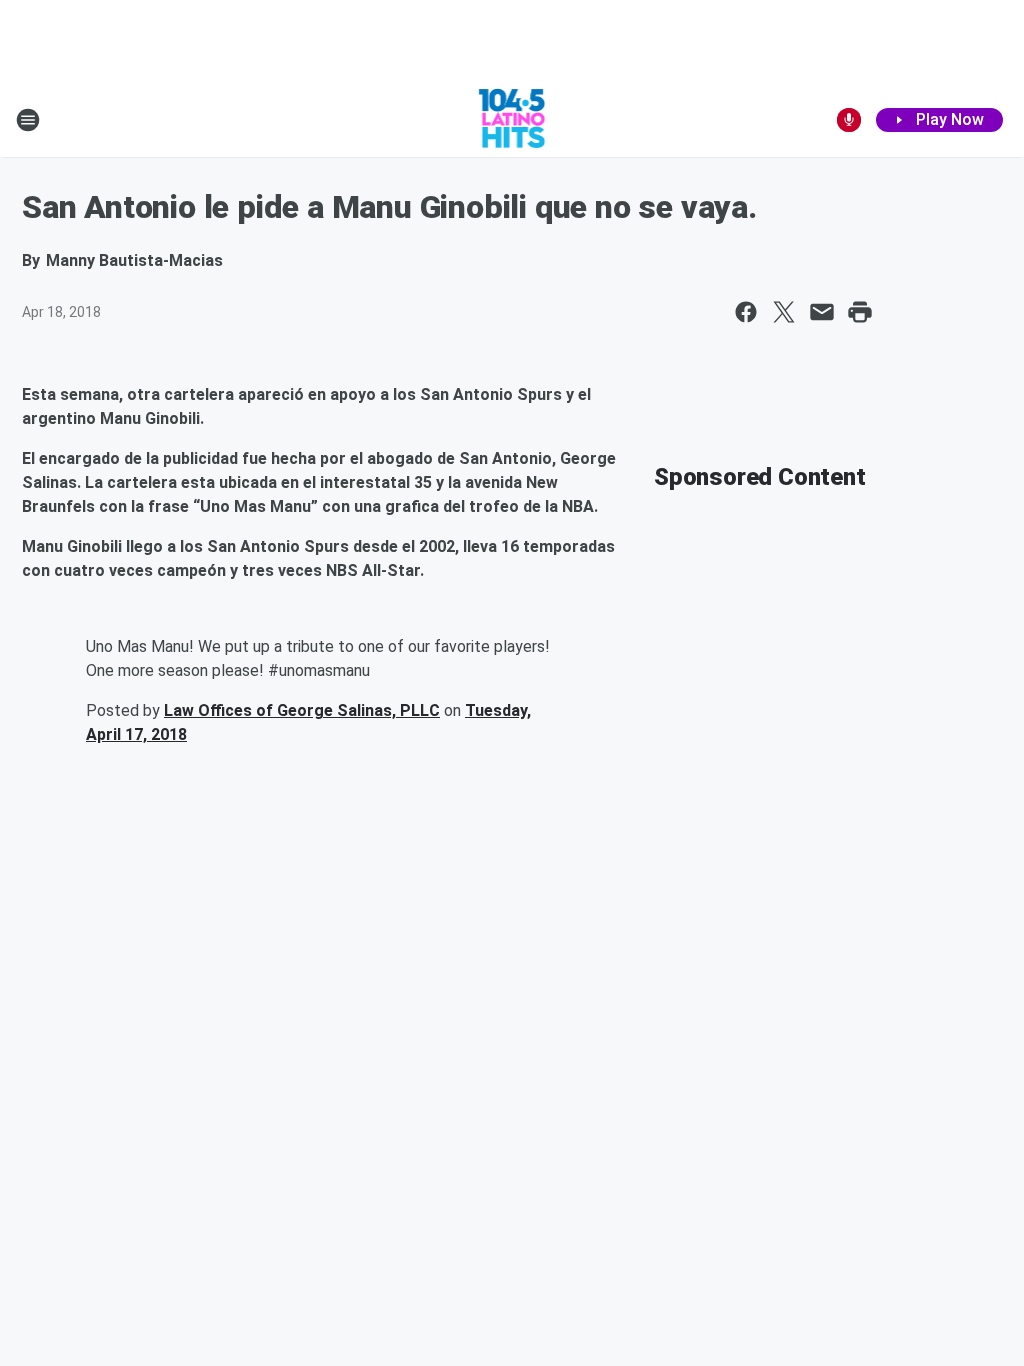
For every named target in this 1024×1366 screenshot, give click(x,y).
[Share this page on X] (784, 312)
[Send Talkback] (849, 120)
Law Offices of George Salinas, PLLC (302, 710)
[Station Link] (512, 120)
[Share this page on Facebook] (746, 312)
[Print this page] (860, 312)
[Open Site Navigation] (28, 120)
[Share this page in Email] (822, 312)
